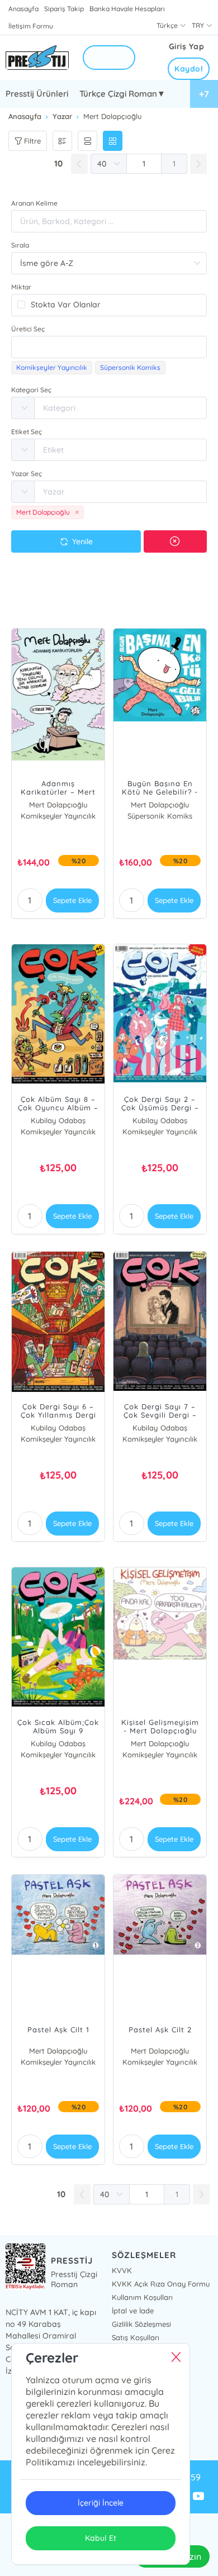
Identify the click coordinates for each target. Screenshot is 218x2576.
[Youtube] (198, 2497)
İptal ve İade (133, 2311)
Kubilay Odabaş (58, 1120)
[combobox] (109, 347)
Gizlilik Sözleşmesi (141, 2324)
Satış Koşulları (136, 2337)
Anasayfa (23, 9)
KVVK (122, 2270)
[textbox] (109, 347)
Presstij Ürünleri (37, 94)
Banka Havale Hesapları (127, 9)
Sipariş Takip (64, 9)
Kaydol (189, 69)
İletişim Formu (31, 26)
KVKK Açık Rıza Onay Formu (161, 2284)
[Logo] (37, 58)
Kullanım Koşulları (142, 2297)
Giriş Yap (187, 46)
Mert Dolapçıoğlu (58, 805)
